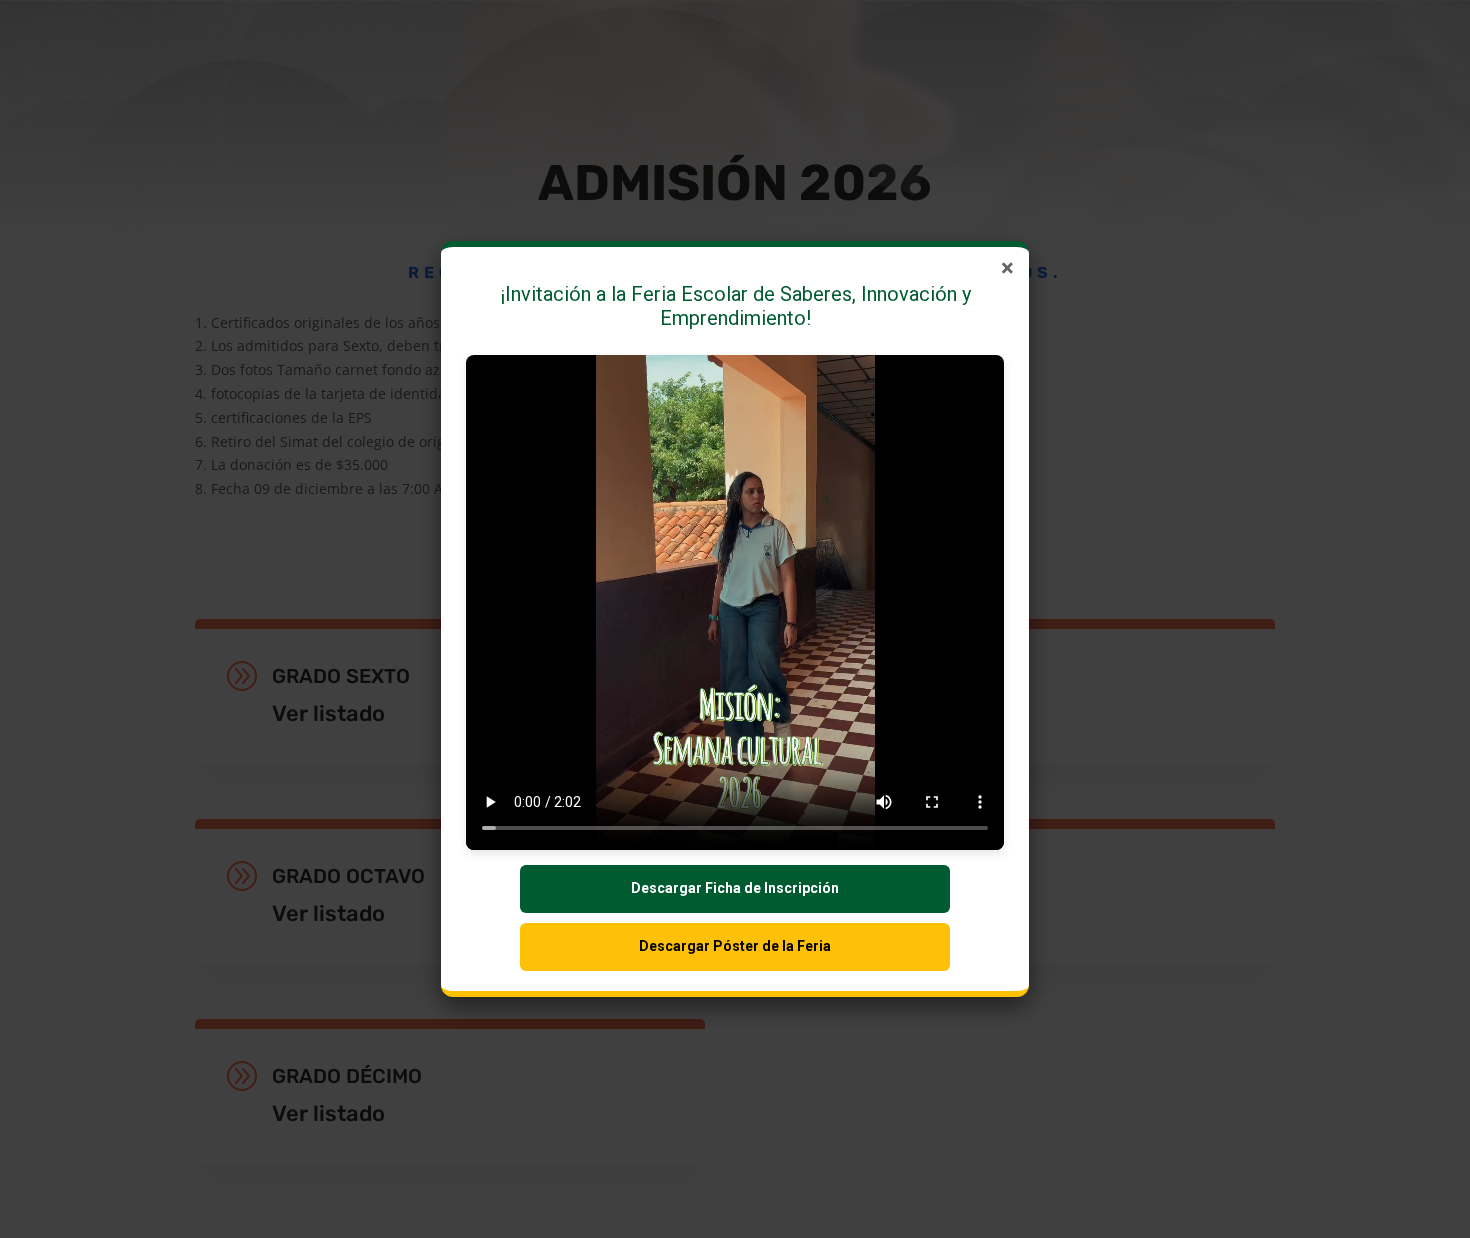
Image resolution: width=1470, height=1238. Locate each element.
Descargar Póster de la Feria (735, 946)
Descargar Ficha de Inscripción (735, 888)
